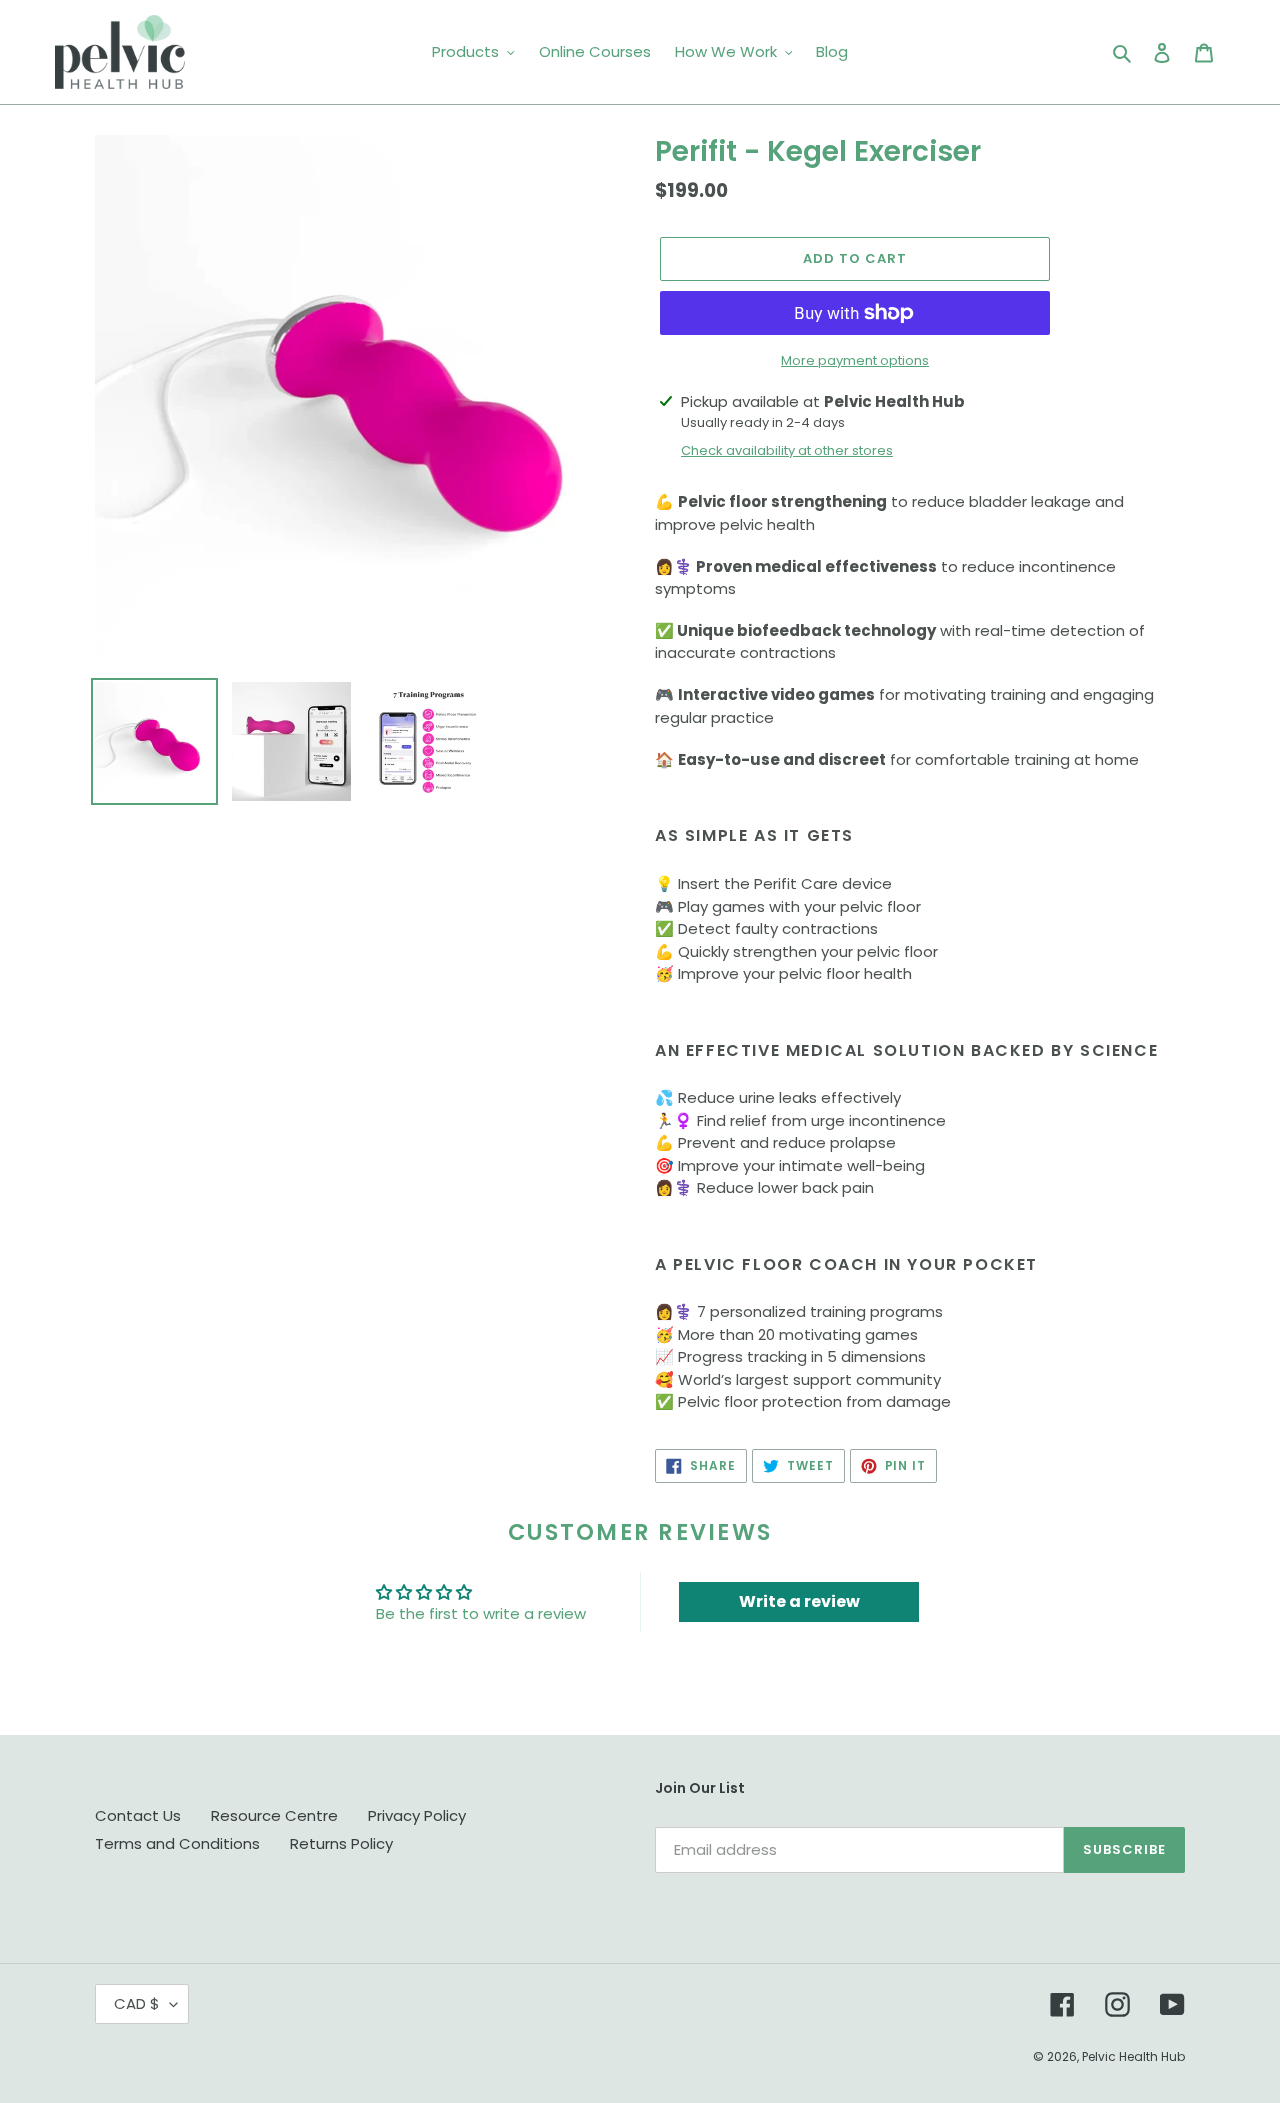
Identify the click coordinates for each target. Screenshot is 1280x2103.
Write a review (799, 1601)
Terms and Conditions (177, 1843)
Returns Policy (341, 1843)
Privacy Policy (417, 1815)
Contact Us (138, 1815)
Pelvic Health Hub (1133, 2056)
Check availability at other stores (787, 450)
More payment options (855, 360)
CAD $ (137, 2003)
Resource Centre (274, 1815)
